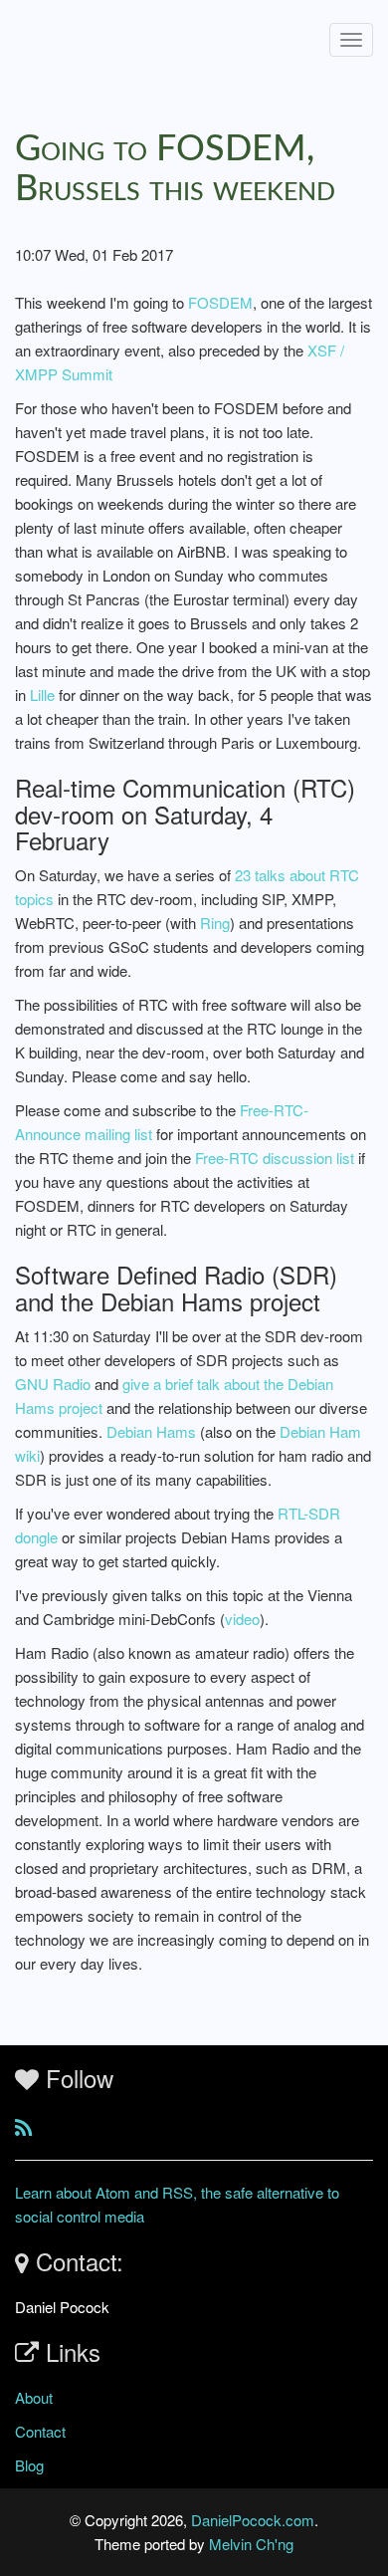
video (242, 1619)
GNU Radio (53, 1384)
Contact (40, 2431)
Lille (42, 695)
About (34, 2397)
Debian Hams (151, 1431)
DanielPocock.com (253, 2520)
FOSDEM (220, 302)
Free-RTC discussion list (275, 1158)
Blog (29, 2465)
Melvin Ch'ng (251, 2544)
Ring (215, 923)
